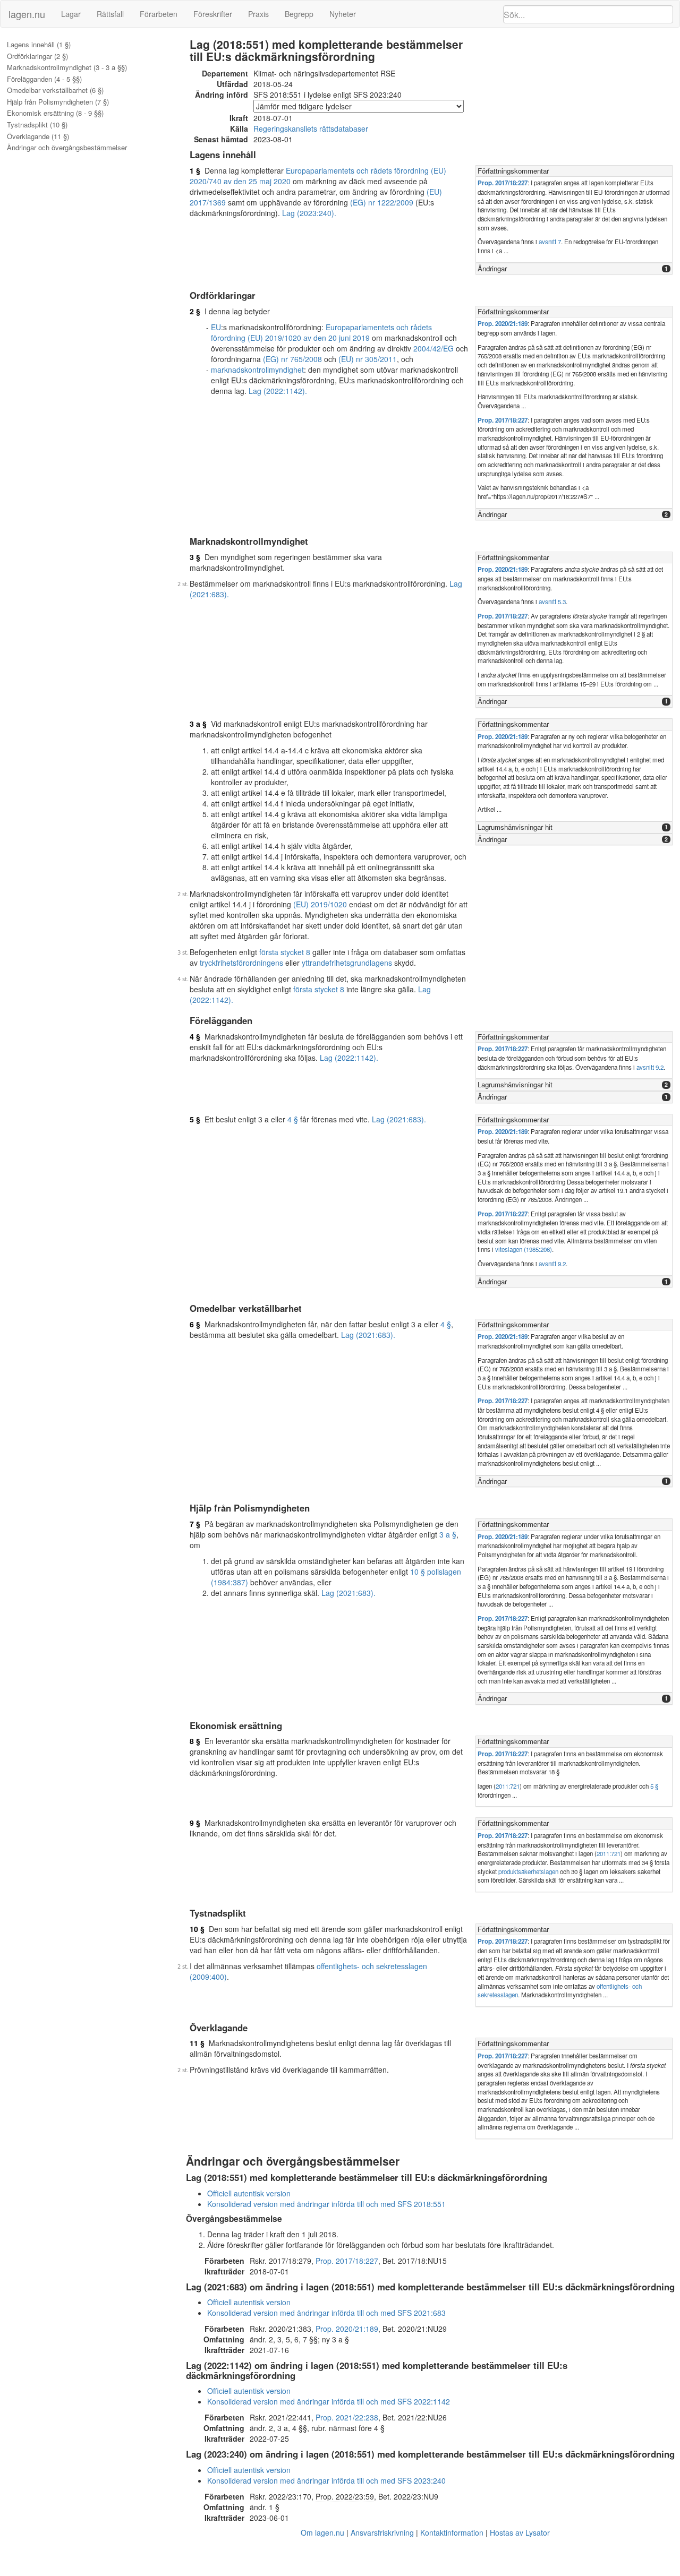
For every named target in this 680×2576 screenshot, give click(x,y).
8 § (195, 1741)
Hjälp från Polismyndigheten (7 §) (58, 102)
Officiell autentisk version (249, 2193)
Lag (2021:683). (399, 1119)
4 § (195, 1036)
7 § (195, 1524)
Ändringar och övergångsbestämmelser (67, 148)
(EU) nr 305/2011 (368, 359)
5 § (195, 1119)
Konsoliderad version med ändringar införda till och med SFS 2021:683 (326, 2313)
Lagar (71, 14)
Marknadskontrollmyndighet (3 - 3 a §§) (67, 67)
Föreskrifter (213, 14)
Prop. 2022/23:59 (345, 2496)
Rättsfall (110, 14)
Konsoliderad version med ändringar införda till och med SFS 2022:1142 (329, 2401)
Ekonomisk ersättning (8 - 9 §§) (55, 113)
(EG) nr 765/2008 (292, 359)
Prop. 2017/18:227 (503, 183)
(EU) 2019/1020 (320, 904)
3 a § (198, 724)
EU (216, 327)
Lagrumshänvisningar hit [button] (515, 827)
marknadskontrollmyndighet (257, 370)
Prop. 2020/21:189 (503, 324)
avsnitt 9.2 (650, 1067)
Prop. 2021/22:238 (347, 2417)
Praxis (258, 14)
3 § (195, 557)
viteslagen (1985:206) (524, 1249)
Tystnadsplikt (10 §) (37, 125)
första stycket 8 (285, 952)
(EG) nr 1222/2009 (382, 202)
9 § (195, 1823)
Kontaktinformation (452, 2532)
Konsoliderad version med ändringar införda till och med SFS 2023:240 (326, 2480)
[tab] (574, 171)
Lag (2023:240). (309, 213)
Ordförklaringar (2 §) (37, 56)
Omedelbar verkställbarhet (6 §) (55, 90)
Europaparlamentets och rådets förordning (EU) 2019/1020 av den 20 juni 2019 (321, 332)
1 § (195, 170)
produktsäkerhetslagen (528, 1871)
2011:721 (508, 1786)
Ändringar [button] (492, 268)
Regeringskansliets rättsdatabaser (311, 128)
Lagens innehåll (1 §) (39, 45)
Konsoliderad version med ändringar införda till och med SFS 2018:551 (326, 2204)
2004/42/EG (433, 348)
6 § (195, 1324)
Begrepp (299, 14)
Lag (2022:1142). (278, 391)
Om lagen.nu (322, 2532)
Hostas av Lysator (520, 2532)
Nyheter (343, 14)
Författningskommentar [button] (513, 171)
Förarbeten (159, 14)
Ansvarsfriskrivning (382, 2532)
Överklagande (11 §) (38, 136)
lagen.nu (27, 14)
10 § (197, 1929)
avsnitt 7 (550, 242)
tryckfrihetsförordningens (241, 963)
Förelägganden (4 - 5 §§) (44, 79)
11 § (197, 2043)
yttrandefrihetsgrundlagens (347, 963)
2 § (195, 311)
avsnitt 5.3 (552, 602)
